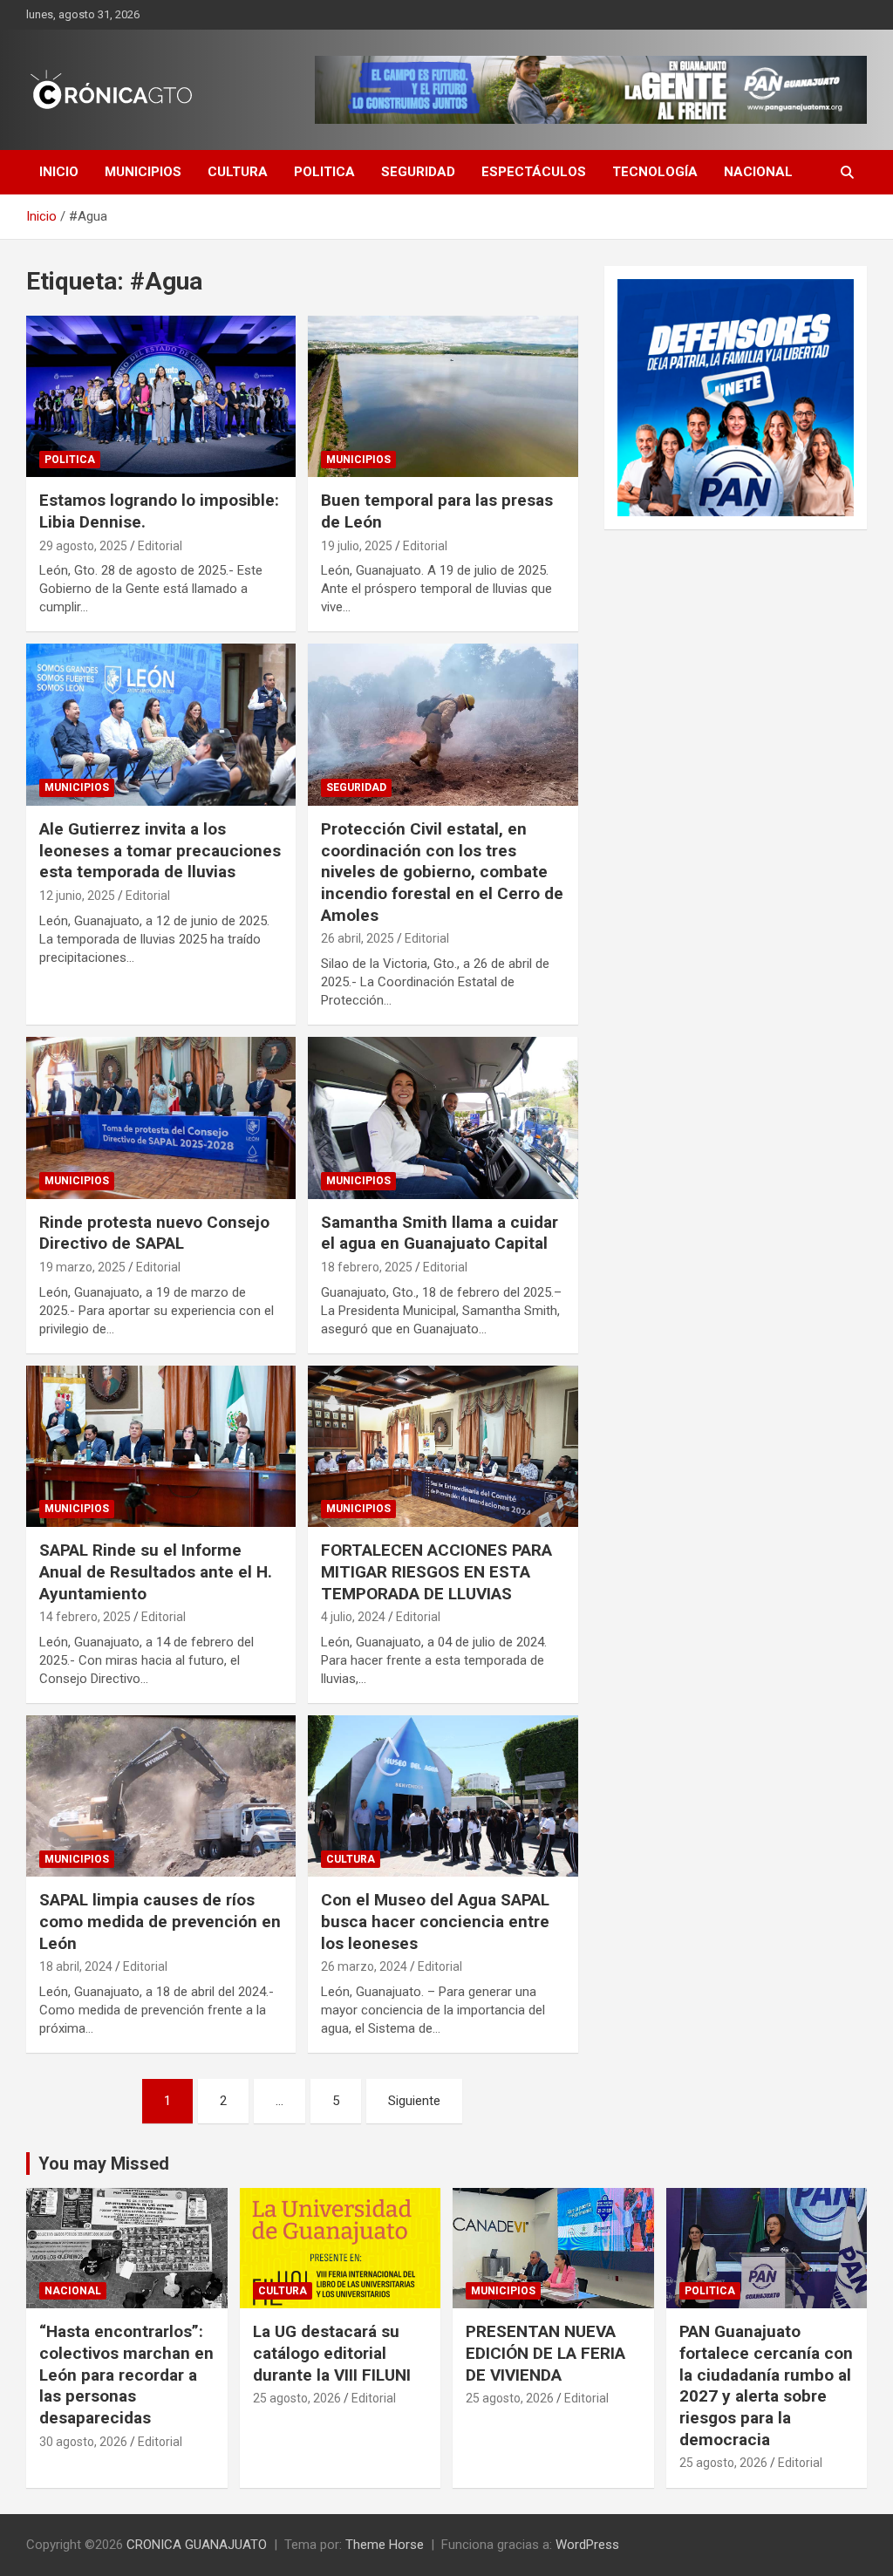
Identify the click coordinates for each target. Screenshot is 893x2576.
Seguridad (418, 172)
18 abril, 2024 (76, 1966)
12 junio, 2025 (77, 896)
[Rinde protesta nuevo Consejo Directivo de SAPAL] (161, 1118)
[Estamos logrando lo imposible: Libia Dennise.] (161, 396)
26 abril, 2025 (358, 938)
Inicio (59, 172)
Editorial (160, 546)
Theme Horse (385, 2545)
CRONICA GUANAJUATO (197, 2545)
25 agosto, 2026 (297, 2398)
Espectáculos (534, 172)
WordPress (587, 2545)
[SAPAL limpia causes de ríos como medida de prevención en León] (161, 1796)
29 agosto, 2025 (83, 546)
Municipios (143, 172)
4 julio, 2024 (353, 1617)
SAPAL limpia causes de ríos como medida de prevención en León (160, 1921)
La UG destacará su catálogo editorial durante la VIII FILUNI (332, 2353)
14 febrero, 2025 (85, 1617)
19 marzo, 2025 (82, 1267)
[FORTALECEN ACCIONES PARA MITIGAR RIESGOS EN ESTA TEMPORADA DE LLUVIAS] (443, 1446)
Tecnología (655, 172)
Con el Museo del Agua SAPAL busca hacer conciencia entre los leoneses (435, 1921)
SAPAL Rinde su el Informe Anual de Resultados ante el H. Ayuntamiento (156, 1571)
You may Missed (104, 2164)
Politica (324, 172)
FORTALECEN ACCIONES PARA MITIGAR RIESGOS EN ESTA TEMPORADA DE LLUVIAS (436, 1571)
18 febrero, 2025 (367, 1267)
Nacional (758, 172)
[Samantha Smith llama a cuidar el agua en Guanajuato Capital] (443, 1118)
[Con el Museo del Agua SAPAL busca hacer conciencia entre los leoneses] (443, 1796)
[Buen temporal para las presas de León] (443, 396)
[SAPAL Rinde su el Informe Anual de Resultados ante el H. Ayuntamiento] (161, 1446)
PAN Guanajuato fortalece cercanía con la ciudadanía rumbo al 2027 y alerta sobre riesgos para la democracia (766, 2385)
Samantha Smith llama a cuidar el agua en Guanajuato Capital (440, 1233)
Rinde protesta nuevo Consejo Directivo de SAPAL (154, 1233)
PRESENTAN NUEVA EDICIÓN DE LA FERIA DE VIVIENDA (545, 2353)
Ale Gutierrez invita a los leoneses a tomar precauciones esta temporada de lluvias (160, 850)
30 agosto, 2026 (83, 2442)
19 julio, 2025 (357, 546)
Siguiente (414, 2101)
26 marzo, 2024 (364, 1966)
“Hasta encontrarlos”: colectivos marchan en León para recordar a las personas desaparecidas (126, 2375)
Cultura (238, 172)
